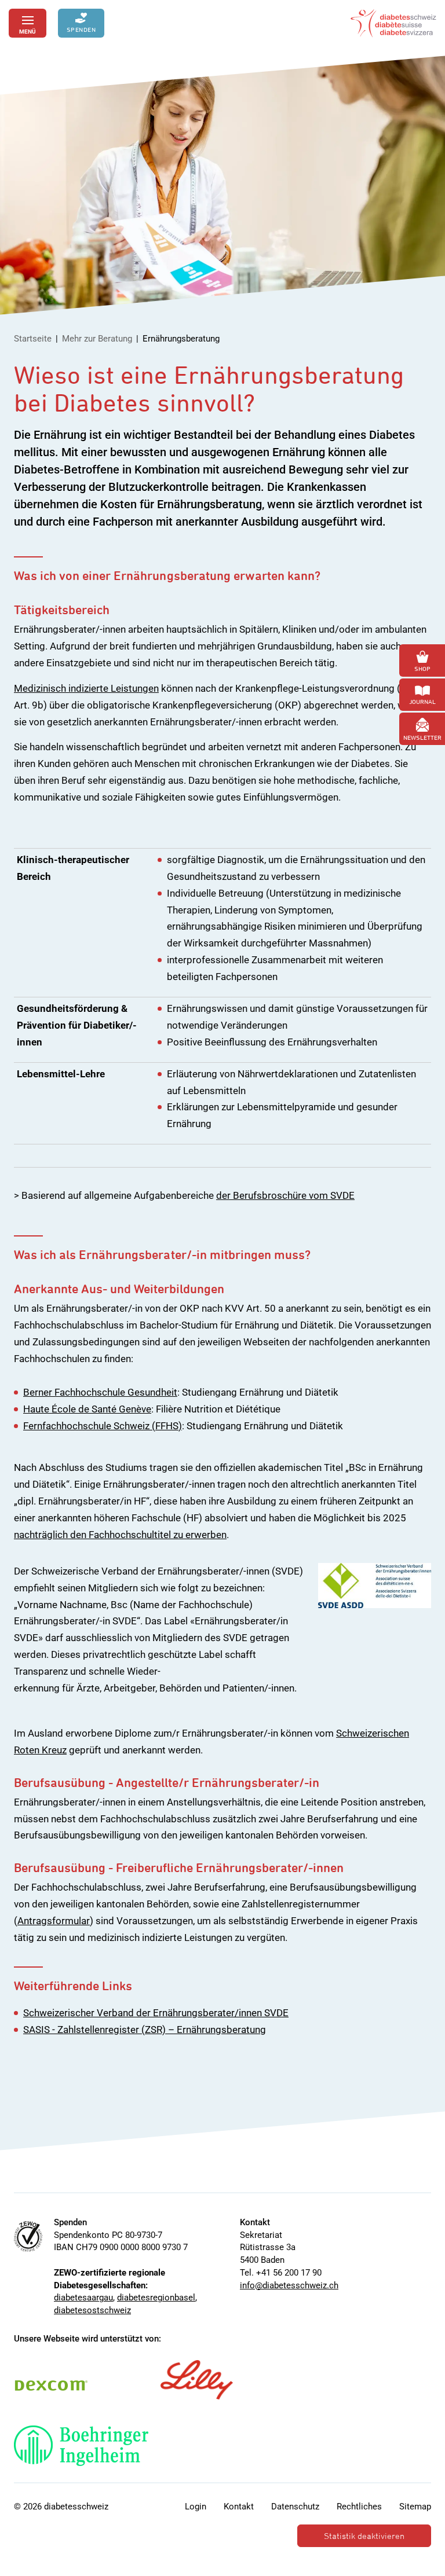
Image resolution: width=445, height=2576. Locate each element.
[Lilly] (197, 2380)
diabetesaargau (83, 2298)
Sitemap (415, 2507)
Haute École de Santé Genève (87, 1409)
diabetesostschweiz (92, 2310)
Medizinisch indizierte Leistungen (86, 688)
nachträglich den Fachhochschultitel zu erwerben (120, 1535)
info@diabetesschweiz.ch (289, 2285)
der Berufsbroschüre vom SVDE (285, 1195)
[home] (393, 23)
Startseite (33, 339)
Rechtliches (359, 2507)
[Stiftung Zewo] (28, 2236)
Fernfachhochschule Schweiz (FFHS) (103, 1426)
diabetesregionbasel (156, 2298)
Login (196, 2507)
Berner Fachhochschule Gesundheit (100, 1392)
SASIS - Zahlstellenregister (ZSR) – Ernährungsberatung (145, 2030)
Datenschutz (295, 2507)
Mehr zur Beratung (97, 339)
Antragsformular (54, 1921)
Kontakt (239, 2507)
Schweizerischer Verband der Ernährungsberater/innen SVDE (156, 2013)
